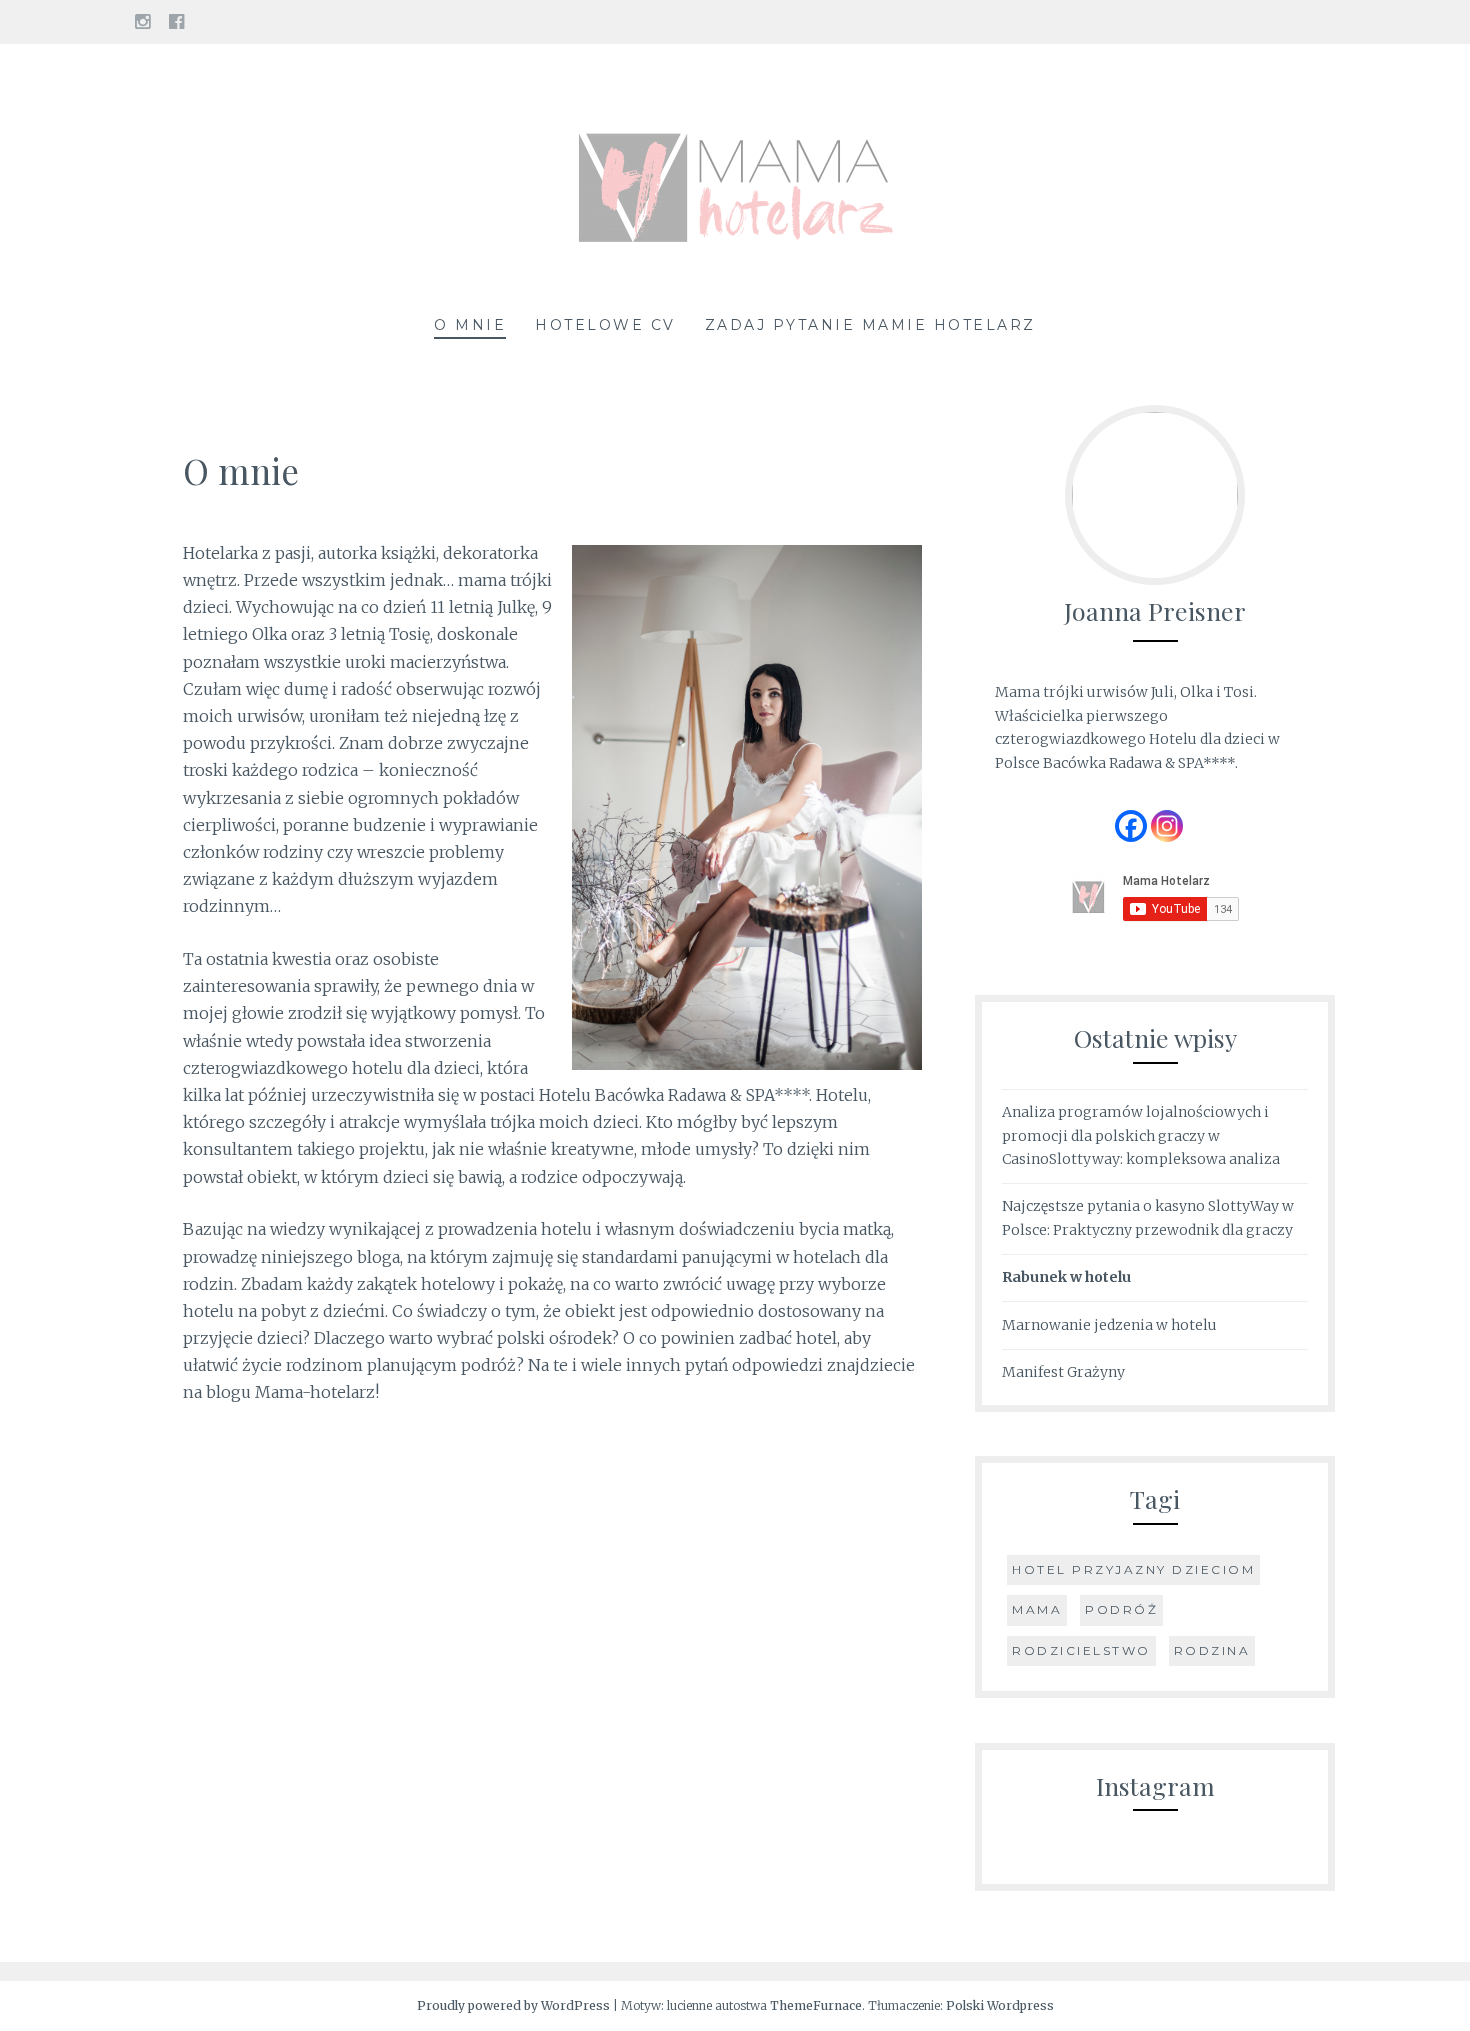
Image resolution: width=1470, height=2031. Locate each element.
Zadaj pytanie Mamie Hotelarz (870, 325)
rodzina (1212, 1650)
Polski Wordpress (1000, 2005)
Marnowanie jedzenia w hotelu (1109, 1325)
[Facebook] (1131, 826)
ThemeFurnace (816, 2005)
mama (1037, 1609)
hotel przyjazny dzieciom (1133, 1569)
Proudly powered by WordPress (513, 2005)
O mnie (470, 325)
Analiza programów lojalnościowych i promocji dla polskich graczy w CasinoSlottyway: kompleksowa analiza (1141, 1136)
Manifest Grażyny (1063, 1372)
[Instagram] (1167, 826)
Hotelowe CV (605, 325)
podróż (1121, 1609)
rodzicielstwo (1081, 1650)
